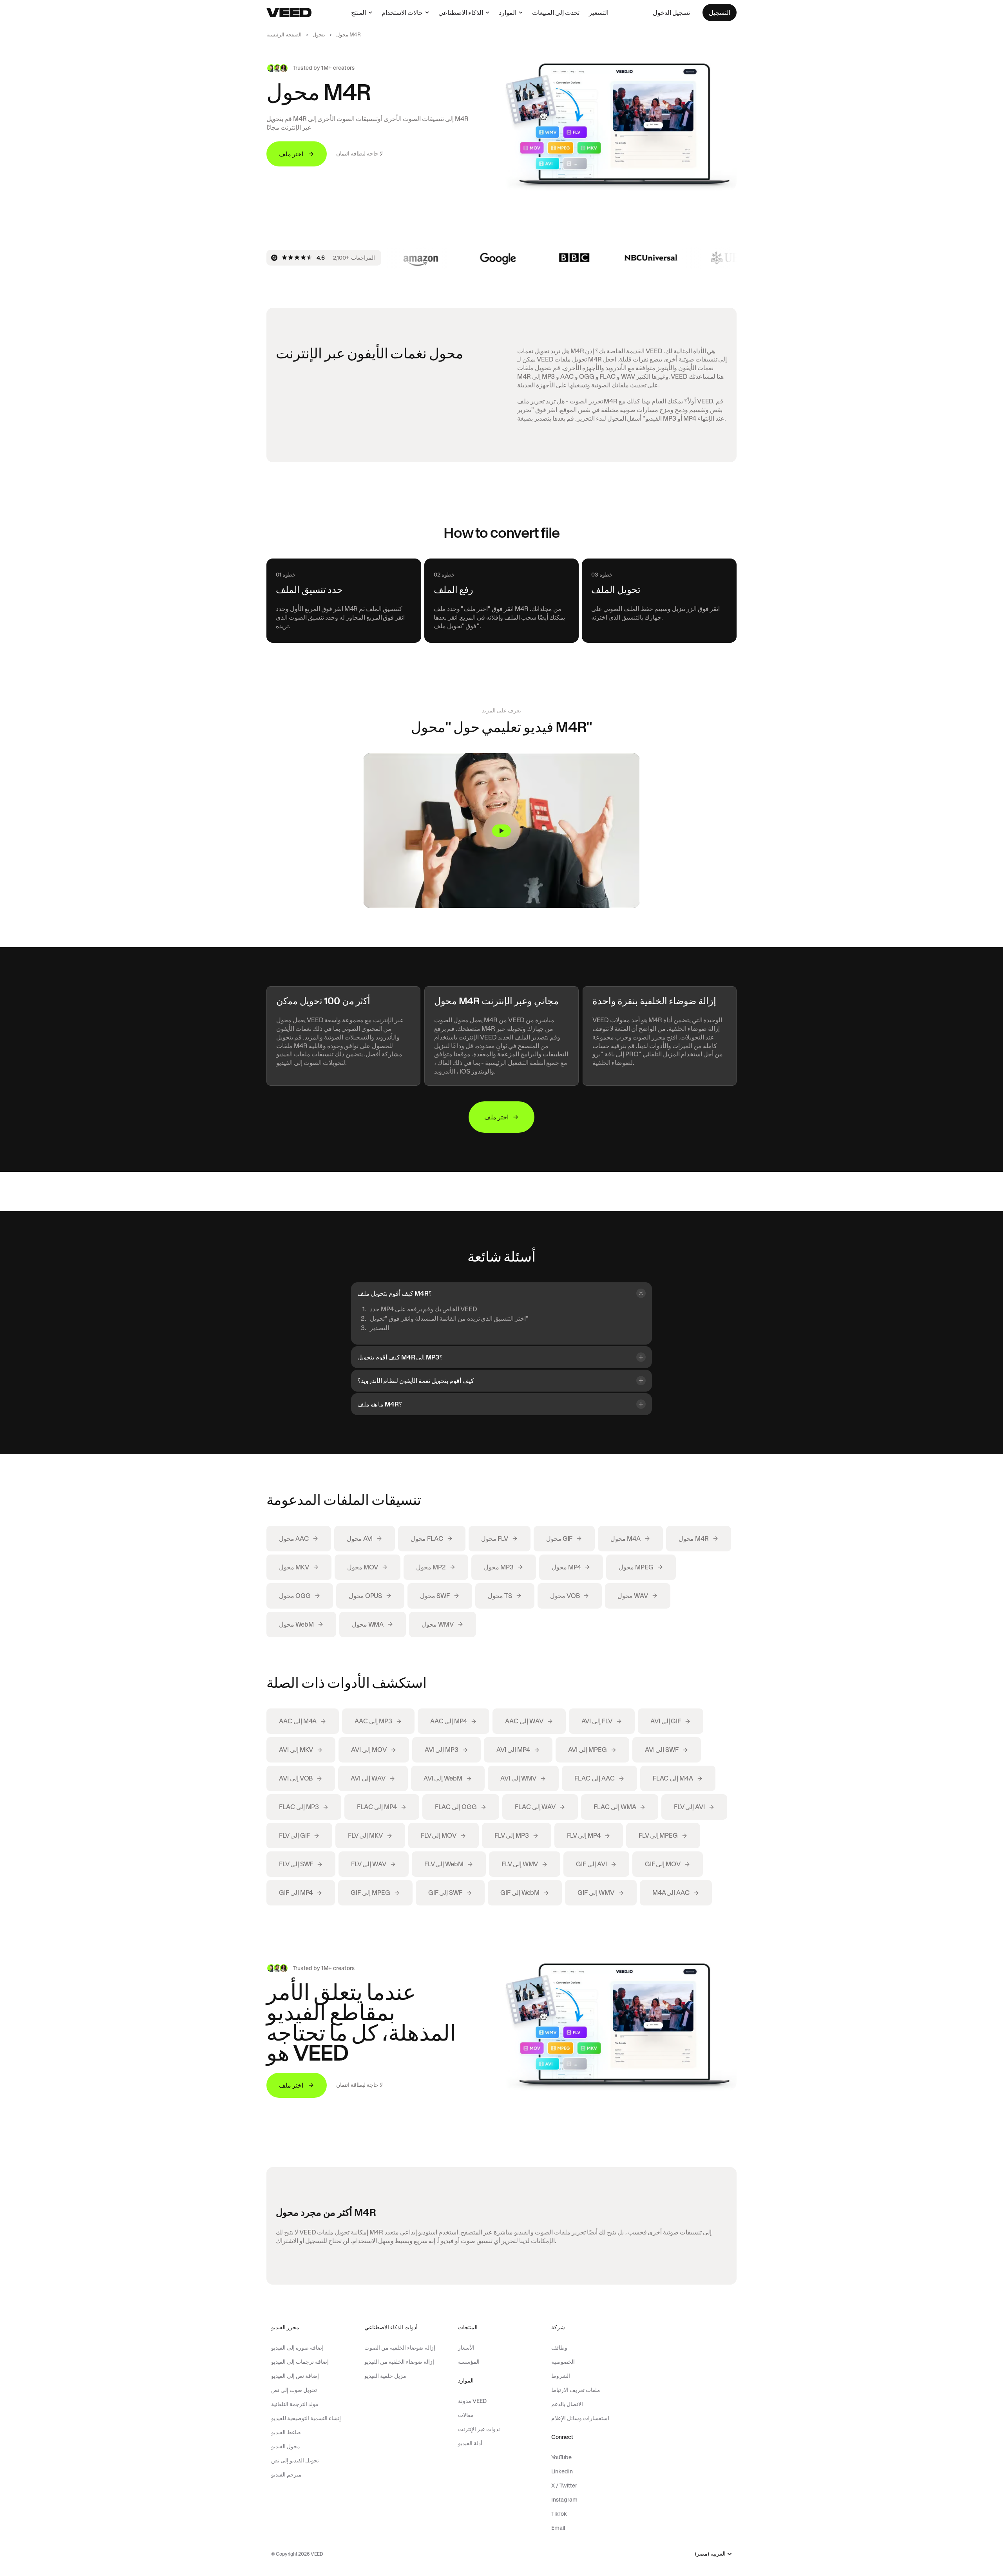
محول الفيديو (286, 2446)
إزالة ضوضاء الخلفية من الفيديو (399, 2362)
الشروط (561, 2376)
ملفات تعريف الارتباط (576, 2390)
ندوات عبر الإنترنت (479, 2429)
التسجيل (720, 13)
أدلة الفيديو (470, 2443)
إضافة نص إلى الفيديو (295, 2376)
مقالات (466, 2415)
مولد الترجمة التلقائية (295, 2404)
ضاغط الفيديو (286, 2432)
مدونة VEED (472, 2401)
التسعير (599, 13)
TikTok (559, 2514)
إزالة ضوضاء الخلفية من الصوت (400, 2348)
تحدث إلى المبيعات (556, 13)
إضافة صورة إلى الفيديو (297, 2348)
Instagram (564, 2500)
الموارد (508, 13)
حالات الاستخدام (402, 13)
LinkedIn (562, 2471)
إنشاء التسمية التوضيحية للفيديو (306, 2418)
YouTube (561, 2457)
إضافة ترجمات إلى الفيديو (300, 2362)
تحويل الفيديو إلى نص (295, 2460)
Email (558, 2528)
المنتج (358, 13)
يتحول (319, 35)
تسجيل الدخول (671, 13)
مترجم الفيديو (286, 2475)
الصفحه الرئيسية (284, 35)
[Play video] (501, 831)
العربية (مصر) (710, 2554)
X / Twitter (564, 2486)
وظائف (559, 2348)
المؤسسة (469, 2362)
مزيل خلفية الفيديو (385, 2376)
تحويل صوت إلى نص (294, 2390)
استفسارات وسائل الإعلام (580, 2418)
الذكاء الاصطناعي (461, 13)
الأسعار (466, 2348)
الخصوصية (563, 2362)
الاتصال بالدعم (567, 2404)
